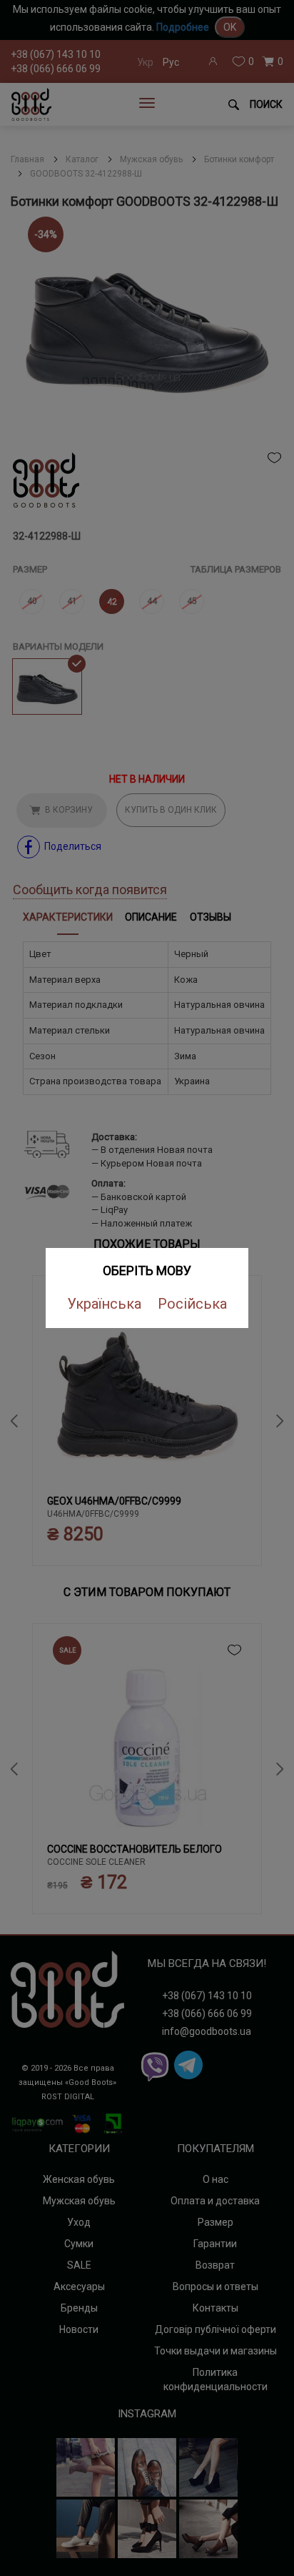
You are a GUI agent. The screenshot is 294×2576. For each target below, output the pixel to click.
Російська (192, 1304)
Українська (104, 1304)
